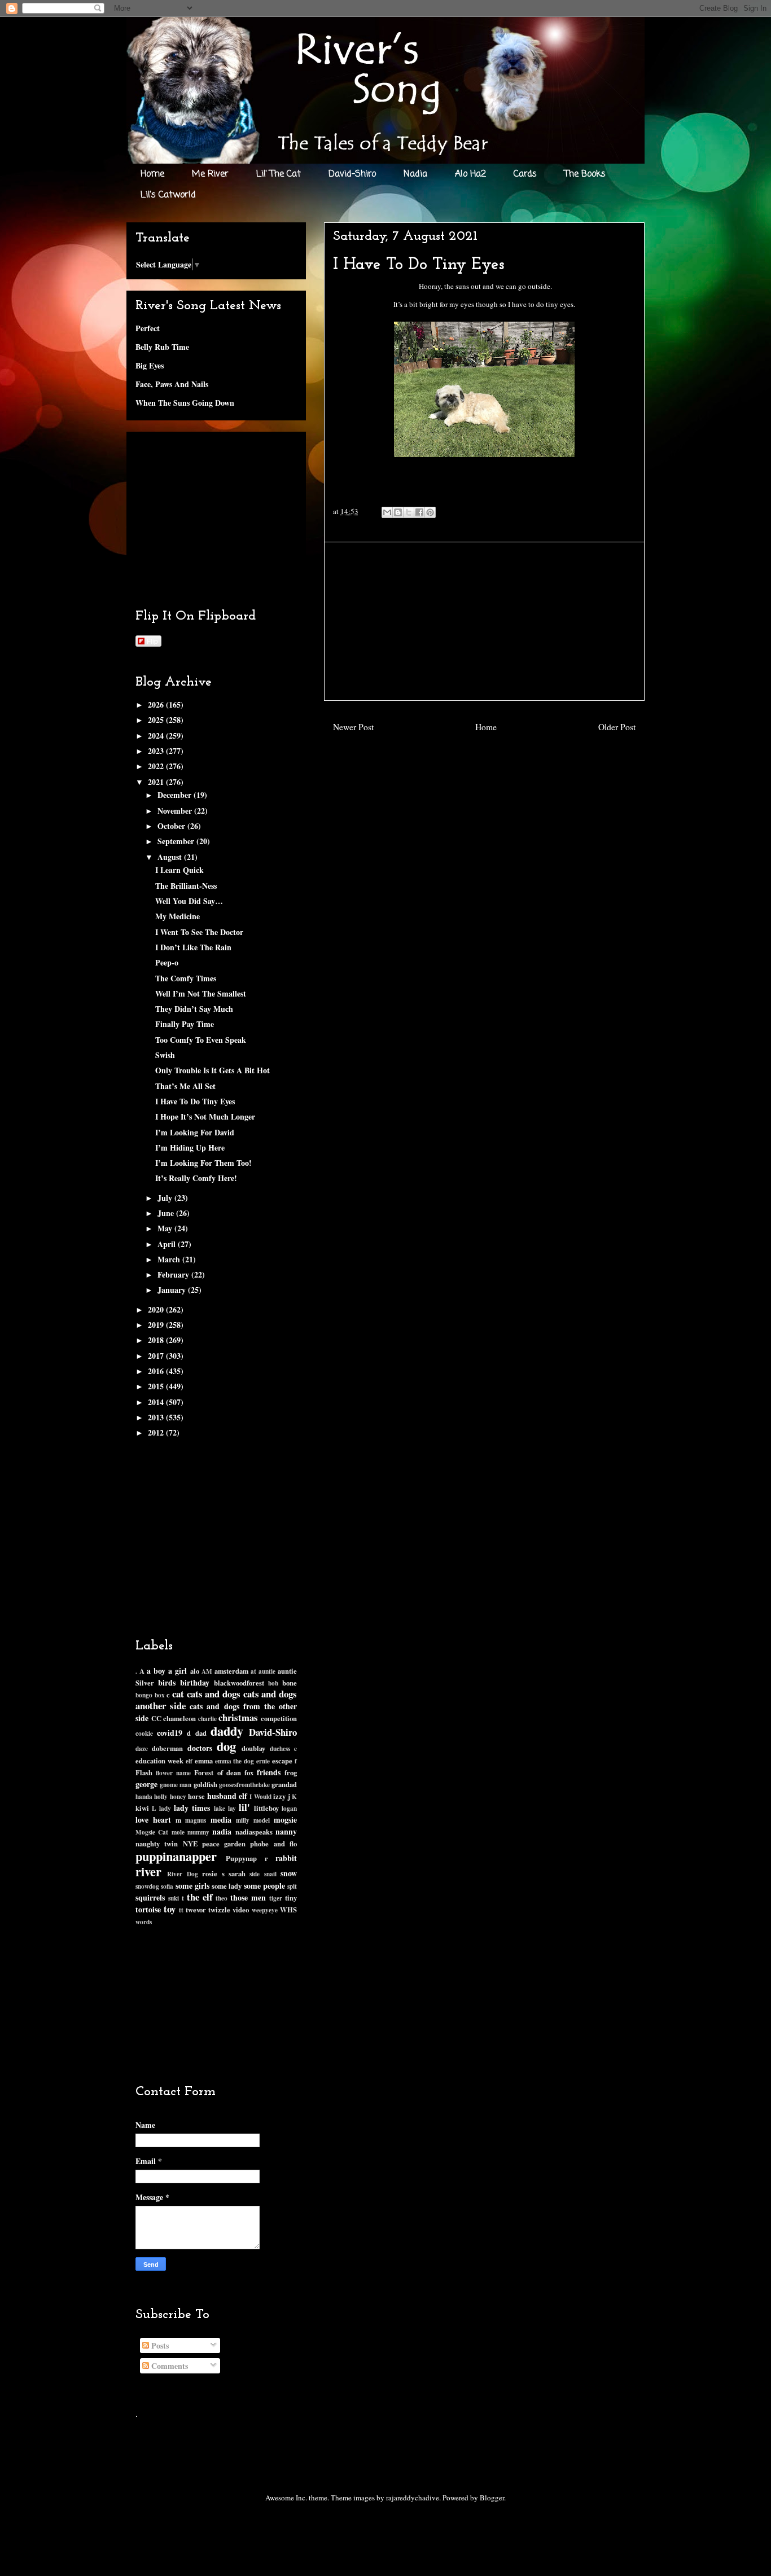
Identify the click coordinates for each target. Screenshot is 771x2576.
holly (161, 1796)
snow (289, 1873)
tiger (276, 1898)
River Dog (182, 1874)
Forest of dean (217, 1772)
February (174, 1274)
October (172, 826)
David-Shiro (352, 174)
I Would (260, 1796)
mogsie (285, 1820)
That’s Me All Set (185, 1086)
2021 (157, 782)
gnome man (176, 1785)
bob (273, 1683)
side (255, 1874)
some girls (192, 1886)
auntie (267, 1671)
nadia (222, 1831)
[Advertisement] (484, 621)
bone (290, 1683)
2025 (157, 720)
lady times (192, 1808)
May (166, 1228)
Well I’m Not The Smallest (201, 993)
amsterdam (231, 1671)
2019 (157, 1325)
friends (269, 1772)
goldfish (205, 1784)
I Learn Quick (179, 870)
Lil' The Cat (279, 174)
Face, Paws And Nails (172, 384)
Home (152, 174)
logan (289, 1808)
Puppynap (241, 1858)
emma (204, 1761)
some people (264, 1886)
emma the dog (235, 1761)
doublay (253, 1748)
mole (178, 1832)
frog (291, 1772)
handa (144, 1796)
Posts (159, 2345)
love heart (153, 1820)
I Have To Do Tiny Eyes (195, 1101)
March (170, 1259)
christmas (238, 1717)
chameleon (179, 1718)
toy (170, 1909)
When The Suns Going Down (185, 403)
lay (232, 1808)
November (176, 811)
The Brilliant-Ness (186, 886)
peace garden (224, 1844)
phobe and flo (273, 1844)
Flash (144, 1772)
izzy (279, 1796)
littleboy (266, 1808)
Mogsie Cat (152, 1832)
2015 (157, 1386)
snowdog (147, 1886)
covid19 (170, 1733)
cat (178, 1694)
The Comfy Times (186, 978)
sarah (237, 1873)
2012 (157, 1432)
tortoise (148, 1909)
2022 (157, 766)
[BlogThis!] (398, 512)
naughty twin (157, 1844)
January (173, 1290)
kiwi (142, 1808)
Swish (165, 1055)
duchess (280, 1748)
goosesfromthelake (244, 1785)
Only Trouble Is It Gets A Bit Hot (213, 1070)
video (241, 1910)
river (148, 1871)
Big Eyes (150, 365)
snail (270, 1874)
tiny (291, 1898)
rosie (210, 1873)
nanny (286, 1831)
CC (156, 1718)
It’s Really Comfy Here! (196, 1178)
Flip (152, 641)
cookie (144, 1733)
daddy (227, 1731)
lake (220, 1808)
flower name (173, 1773)
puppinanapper (176, 1856)
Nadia (415, 174)
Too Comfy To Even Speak (201, 1040)
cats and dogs (214, 1694)
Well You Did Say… (189, 901)
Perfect (148, 328)
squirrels (150, 1897)
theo (222, 1898)
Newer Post (353, 727)
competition (279, 1718)
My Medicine (178, 916)
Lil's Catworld (168, 195)
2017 (157, 1356)
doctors (200, 1748)
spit (292, 1886)
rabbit (286, 1858)
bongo (144, 1695)
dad (201, 1733)
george (146, 1784)
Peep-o (167, 962)
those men (248, 1897)
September (177, 841)
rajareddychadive (413, 2498)
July (166, 1198)
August (171, 857)
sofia (167, 1886)
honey (178, 1796)
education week (159, 1761)
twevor (196, 1910)
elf (189, 1761)
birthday (195, 1682)
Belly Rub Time (162, 347)
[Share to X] (409, 512)
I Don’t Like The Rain (193, 947)
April (168, 1244)
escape (282, 1761)
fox (249, 1772)
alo (195, 1671)
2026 (157, 705)
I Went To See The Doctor (199, 932)
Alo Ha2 (470, 174)
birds (167, 1682)
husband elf (227, 1796)
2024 (157, 736)
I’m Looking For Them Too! (203, 1163)
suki (174, 1898)
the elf (200, 1897)
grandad (284, 1784)
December (176, 795)
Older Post (617, 727)
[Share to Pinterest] (430, 512)
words (144, 1922)
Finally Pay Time (185, 1024)
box (160, 1695)
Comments (168, 2366)
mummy (198, 1832)
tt (181, 1910)
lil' (244, 1807)
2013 (157, 1417)
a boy (156, 1671)
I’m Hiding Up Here (190, 1147)
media (221, 1820)
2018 (157, 1340)
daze (142, 1748)
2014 (157, 1402)
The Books (585, 174)
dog (226, 1746)
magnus (196, 1820)
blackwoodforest (239, 1683)
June (167, 1213)
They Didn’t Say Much (194, 1009)
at (253, 1671)
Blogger (492, 2498)
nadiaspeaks (254, 1832)
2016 (157, 1371)
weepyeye (265, 1910)
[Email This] (387, 512)
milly (243, 1820)
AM (207, 1671)
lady (165, 1808)
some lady (227, 1886)
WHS (288, 1910)
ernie (263, 1761)
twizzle (219, 1910)
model (262, 1820)
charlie (207, 1719)
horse (196, 1796)
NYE (190, 1844)
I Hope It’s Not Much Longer (205, 1116)
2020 (157, 1309)
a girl (178, 1671)
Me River (210, 174)
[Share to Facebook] (419, 512)
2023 (157, 751)
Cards (525, 174)
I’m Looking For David (195, 1132)
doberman (167, 1748)
